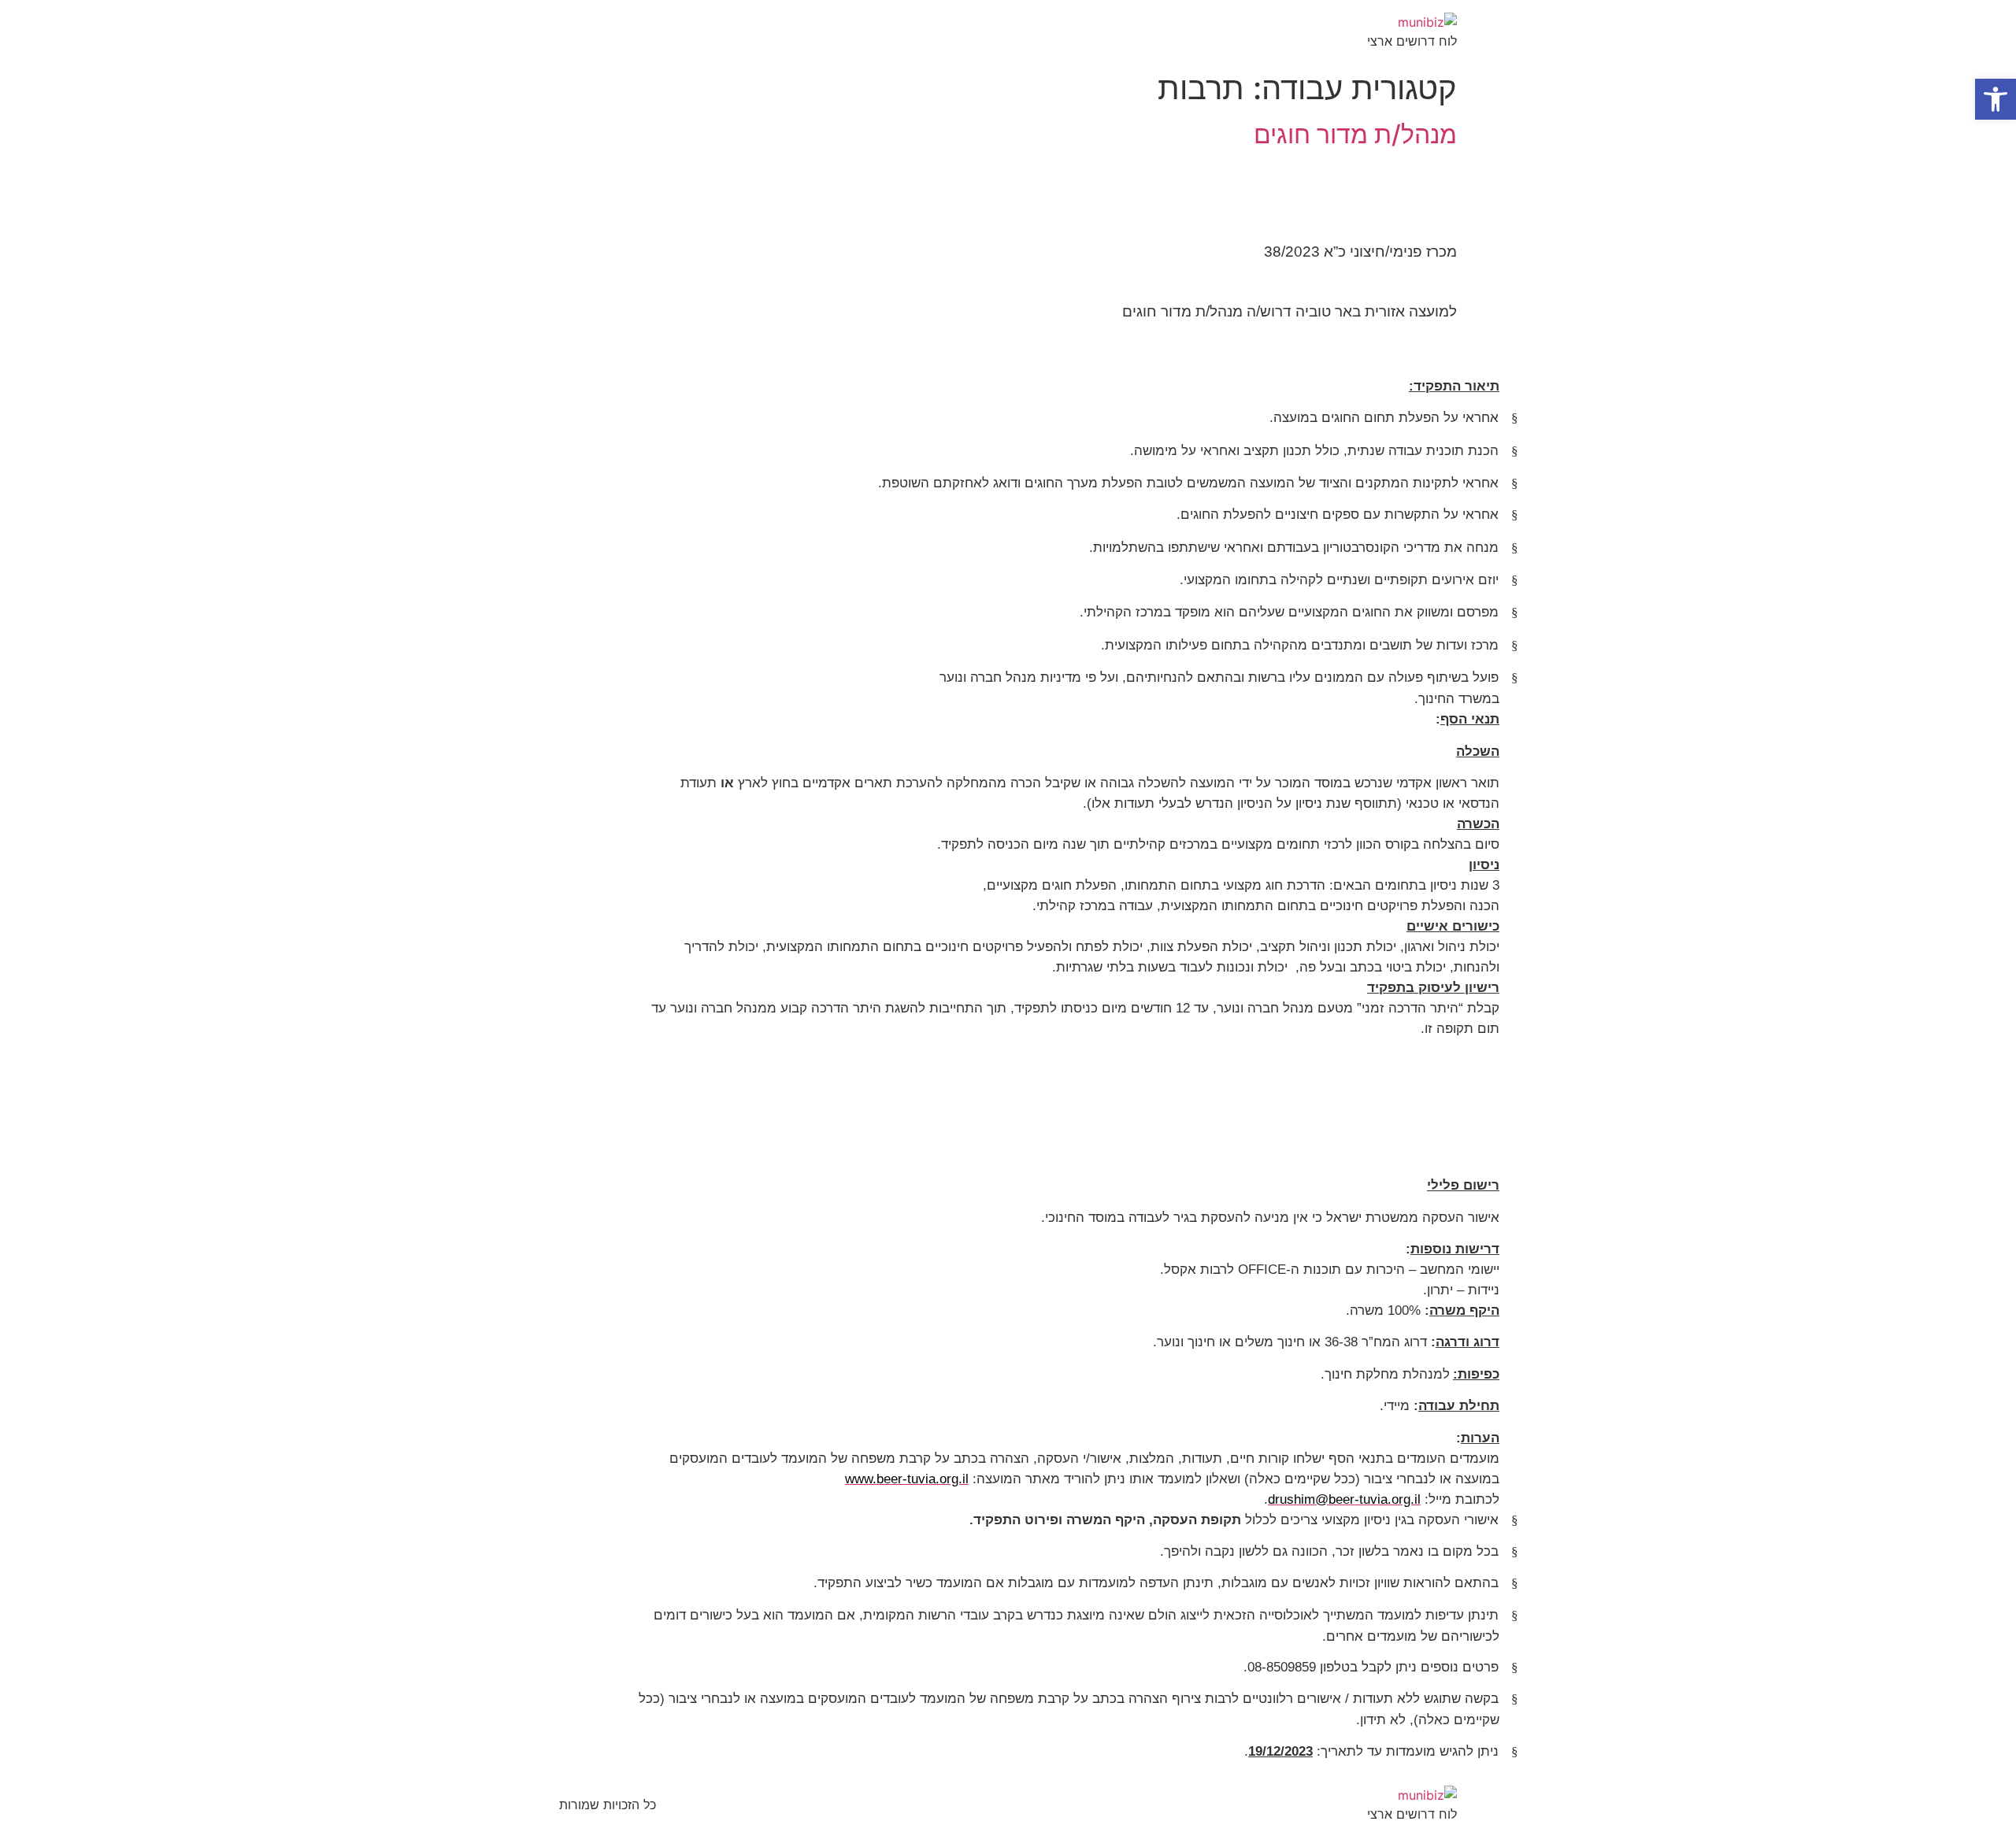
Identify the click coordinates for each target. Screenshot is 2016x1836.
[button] (1996, 99)
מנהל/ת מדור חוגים (1355, 134)
